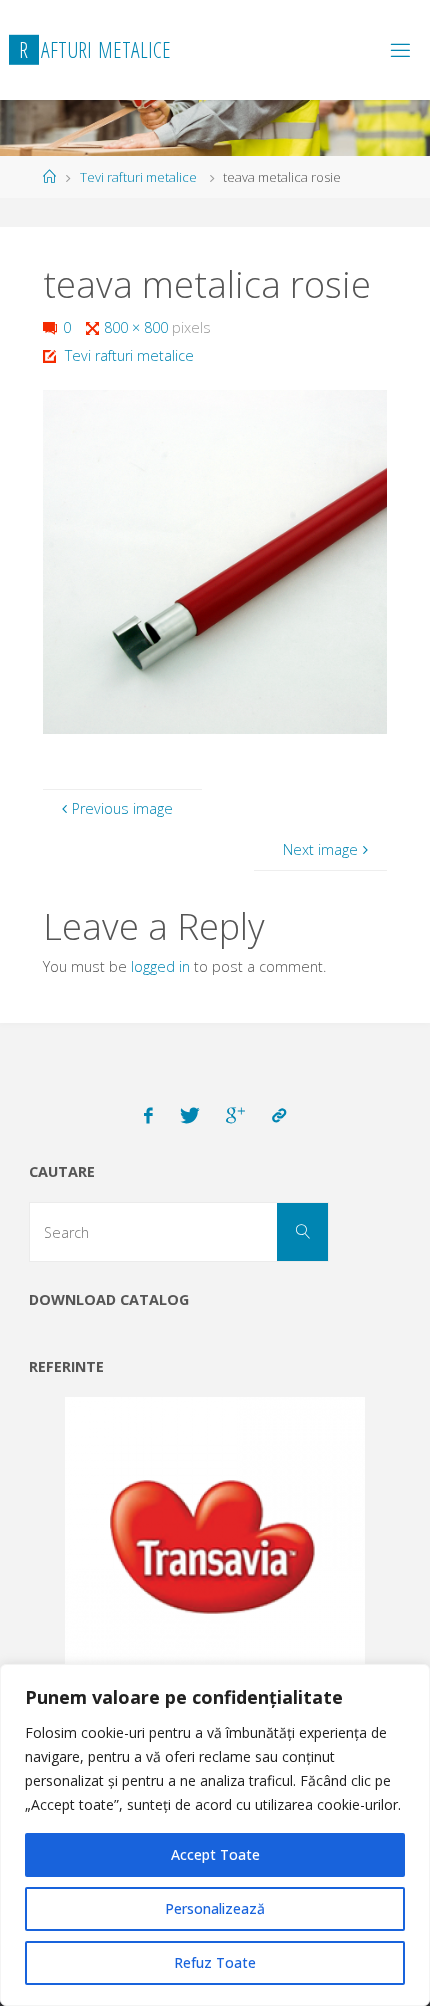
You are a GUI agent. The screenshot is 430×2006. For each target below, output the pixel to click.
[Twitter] (190, 1116)
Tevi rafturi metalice (138, 177)
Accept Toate (215, 1854)
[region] (215, 1835)
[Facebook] (149, 1116)
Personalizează (215, 1908)
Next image (320, 849)
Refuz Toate (215, 1962)
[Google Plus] (235, 1116)
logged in (160, 966)
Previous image (122, 808)
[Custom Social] (279, 1116)
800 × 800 (138, 327)
